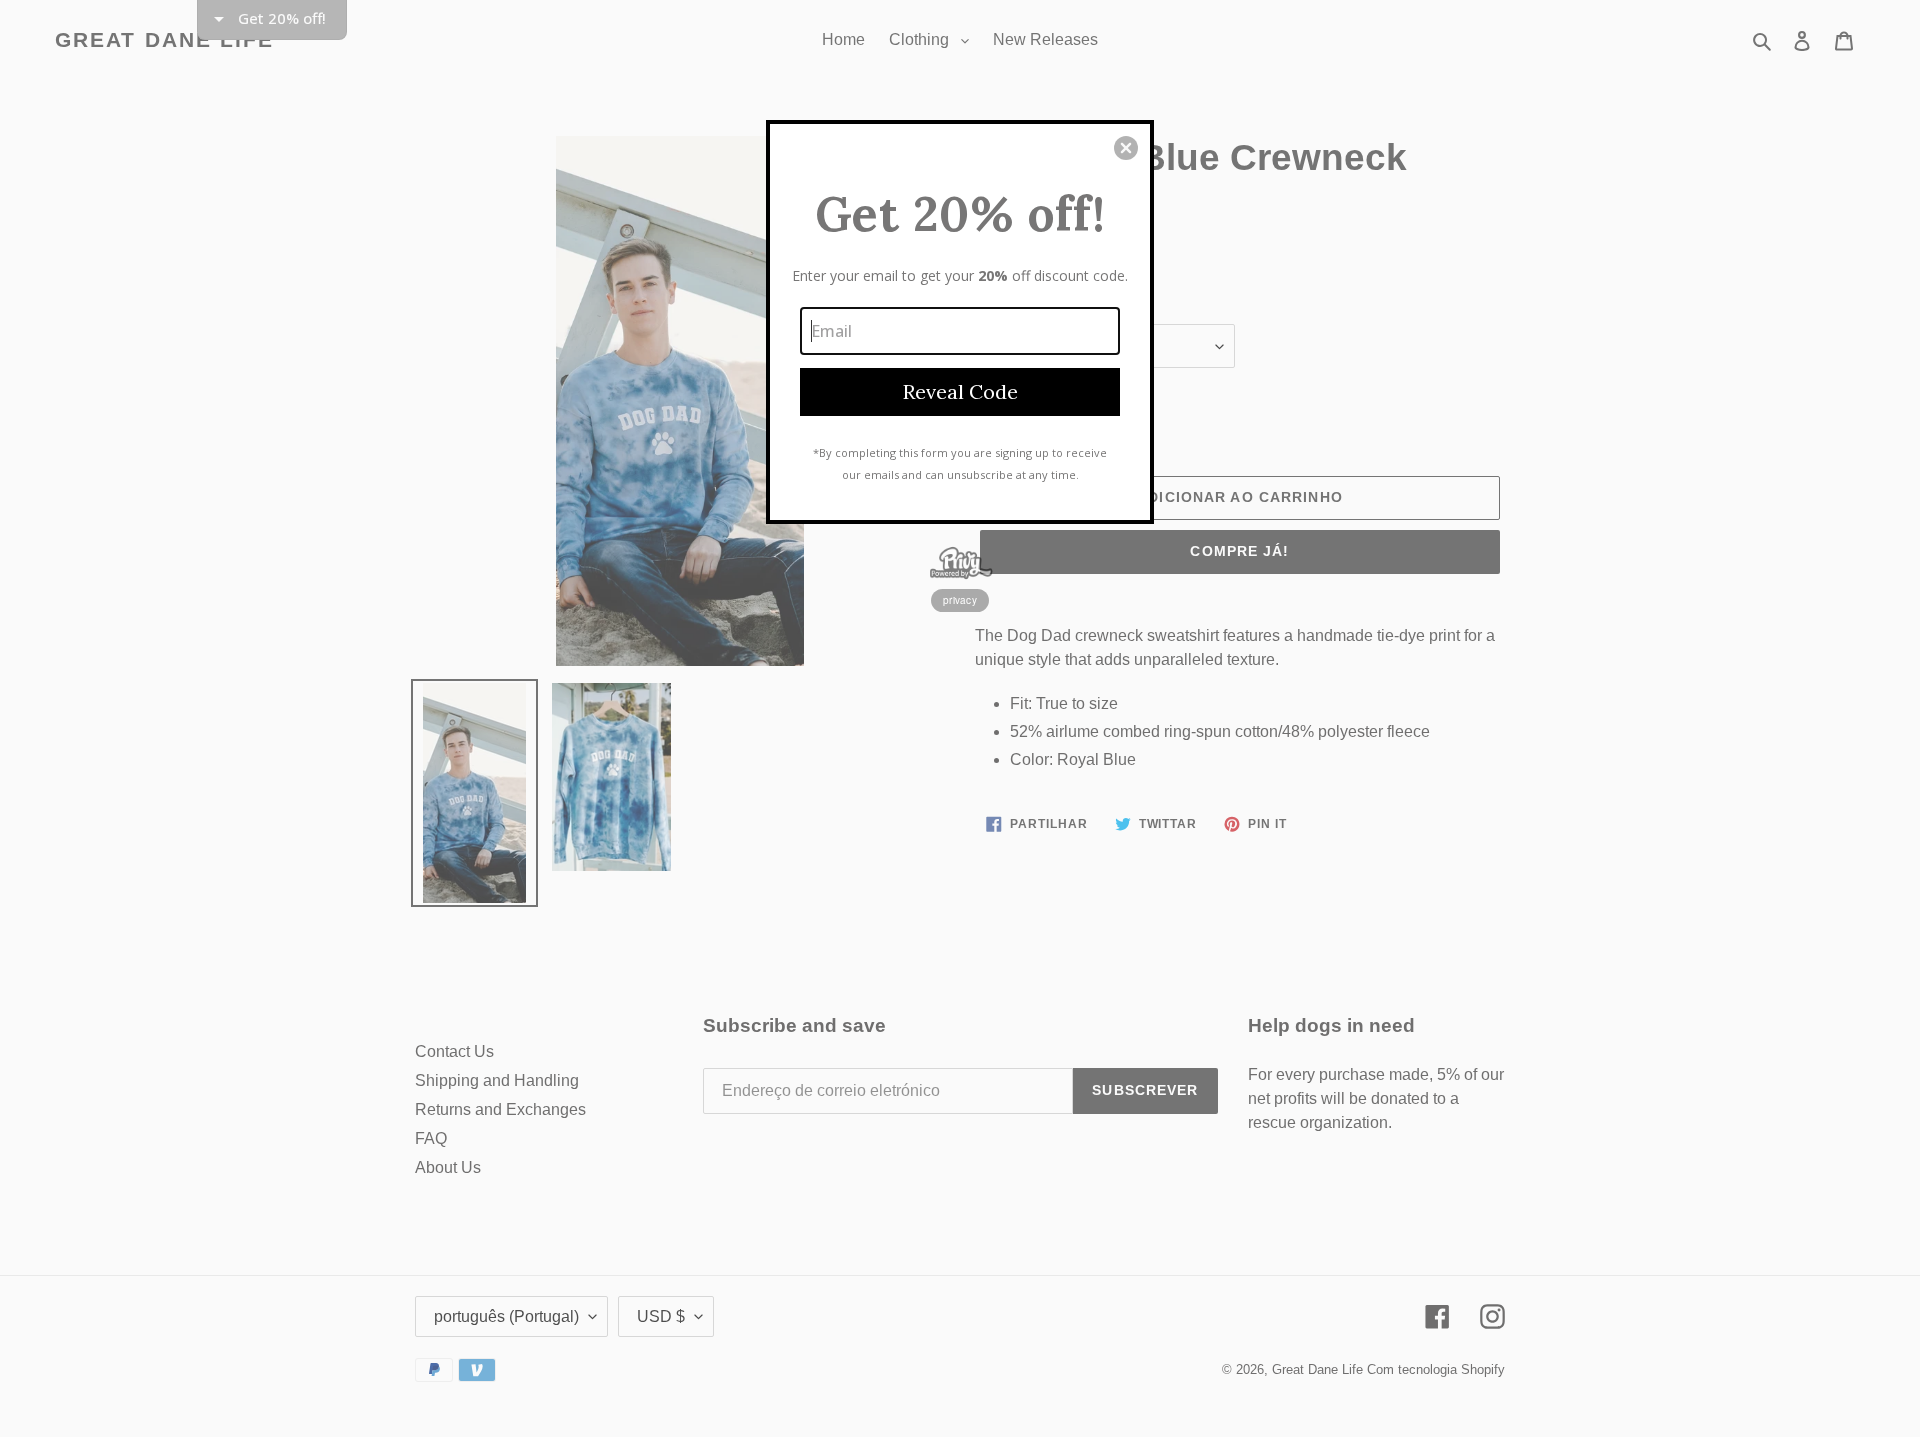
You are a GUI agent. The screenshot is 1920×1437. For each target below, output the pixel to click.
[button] (1126, 148)
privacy (960, 600)
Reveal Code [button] (960, 391)
